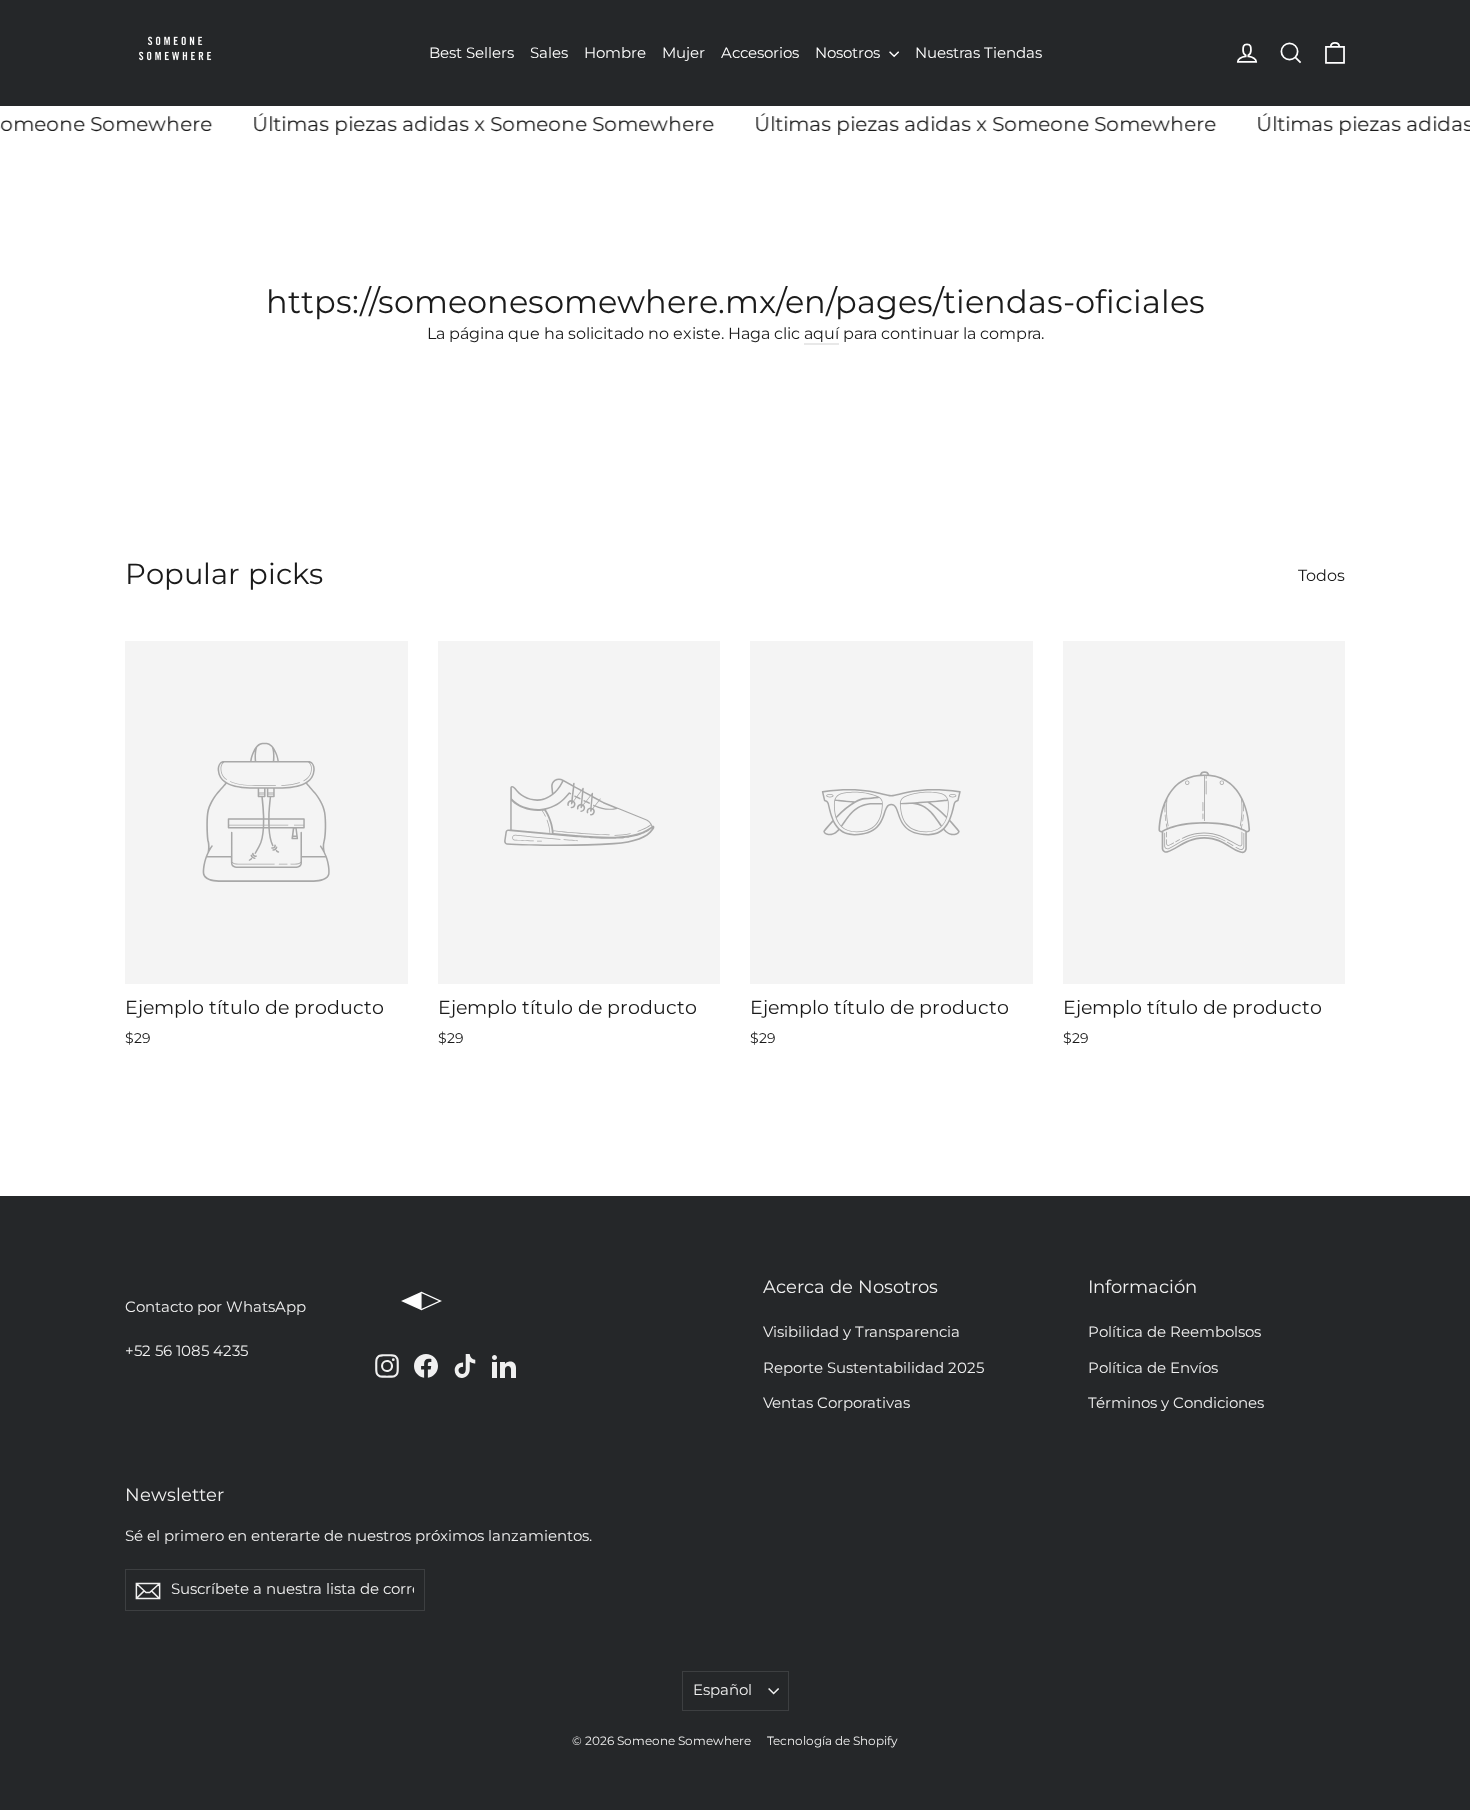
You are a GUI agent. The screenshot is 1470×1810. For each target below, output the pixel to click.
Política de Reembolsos (1174, 1332)
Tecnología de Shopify (832, 1740)
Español (722, 1690)
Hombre (615, 52)
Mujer (683, 52)
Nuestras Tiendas (978, 52)
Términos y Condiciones (1176, 1403)
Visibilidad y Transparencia (861, 1332)
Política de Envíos (1153, 1368)
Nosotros (849, 52)
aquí (821, 333)
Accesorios (760, 52)
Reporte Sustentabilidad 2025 (873, 1368)
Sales (549, 52)
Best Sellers (471, 52)
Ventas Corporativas (836, 1403)
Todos (1321, 575)
